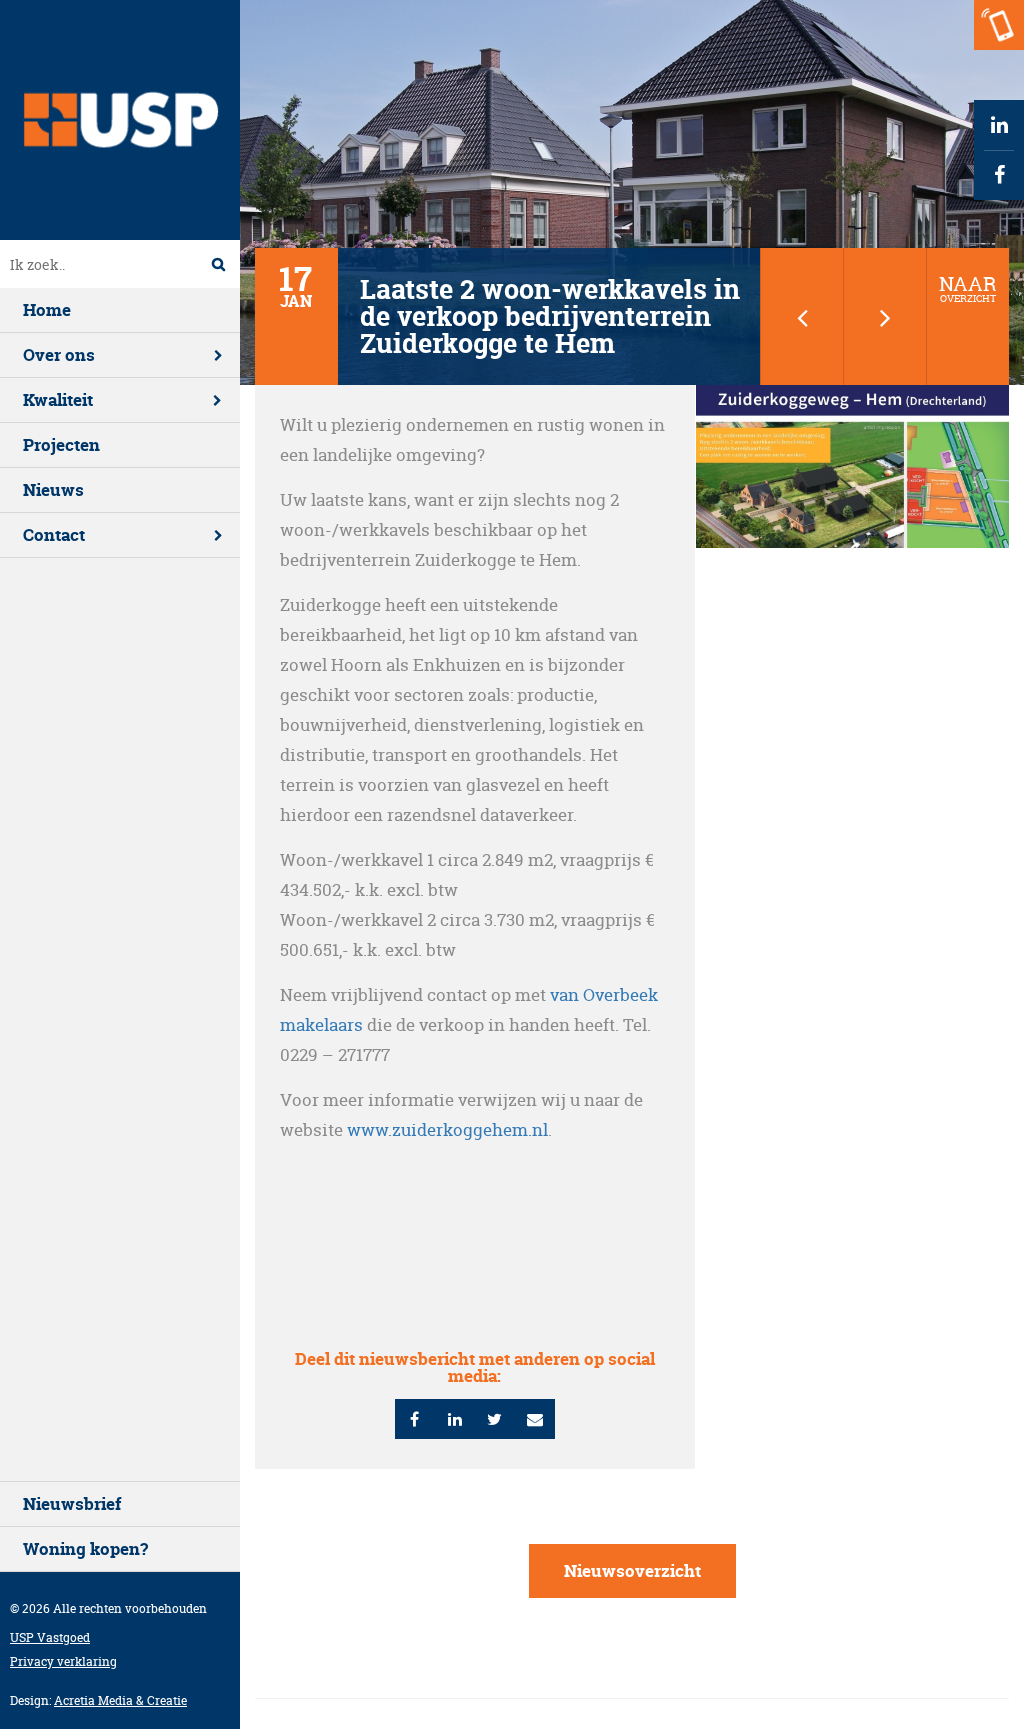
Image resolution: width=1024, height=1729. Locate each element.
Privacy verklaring (63, 1661)
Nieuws (53, 489)
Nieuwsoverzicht (632, 1570)
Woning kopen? (85, 1548)
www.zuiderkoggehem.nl (447, 1129)
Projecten (61, 444)
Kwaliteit (58, 399)
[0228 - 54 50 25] (999, 25)
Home (47, 309)
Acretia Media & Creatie (120, 1700)
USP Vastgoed (50, 1637)
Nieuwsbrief (72, 1503)
